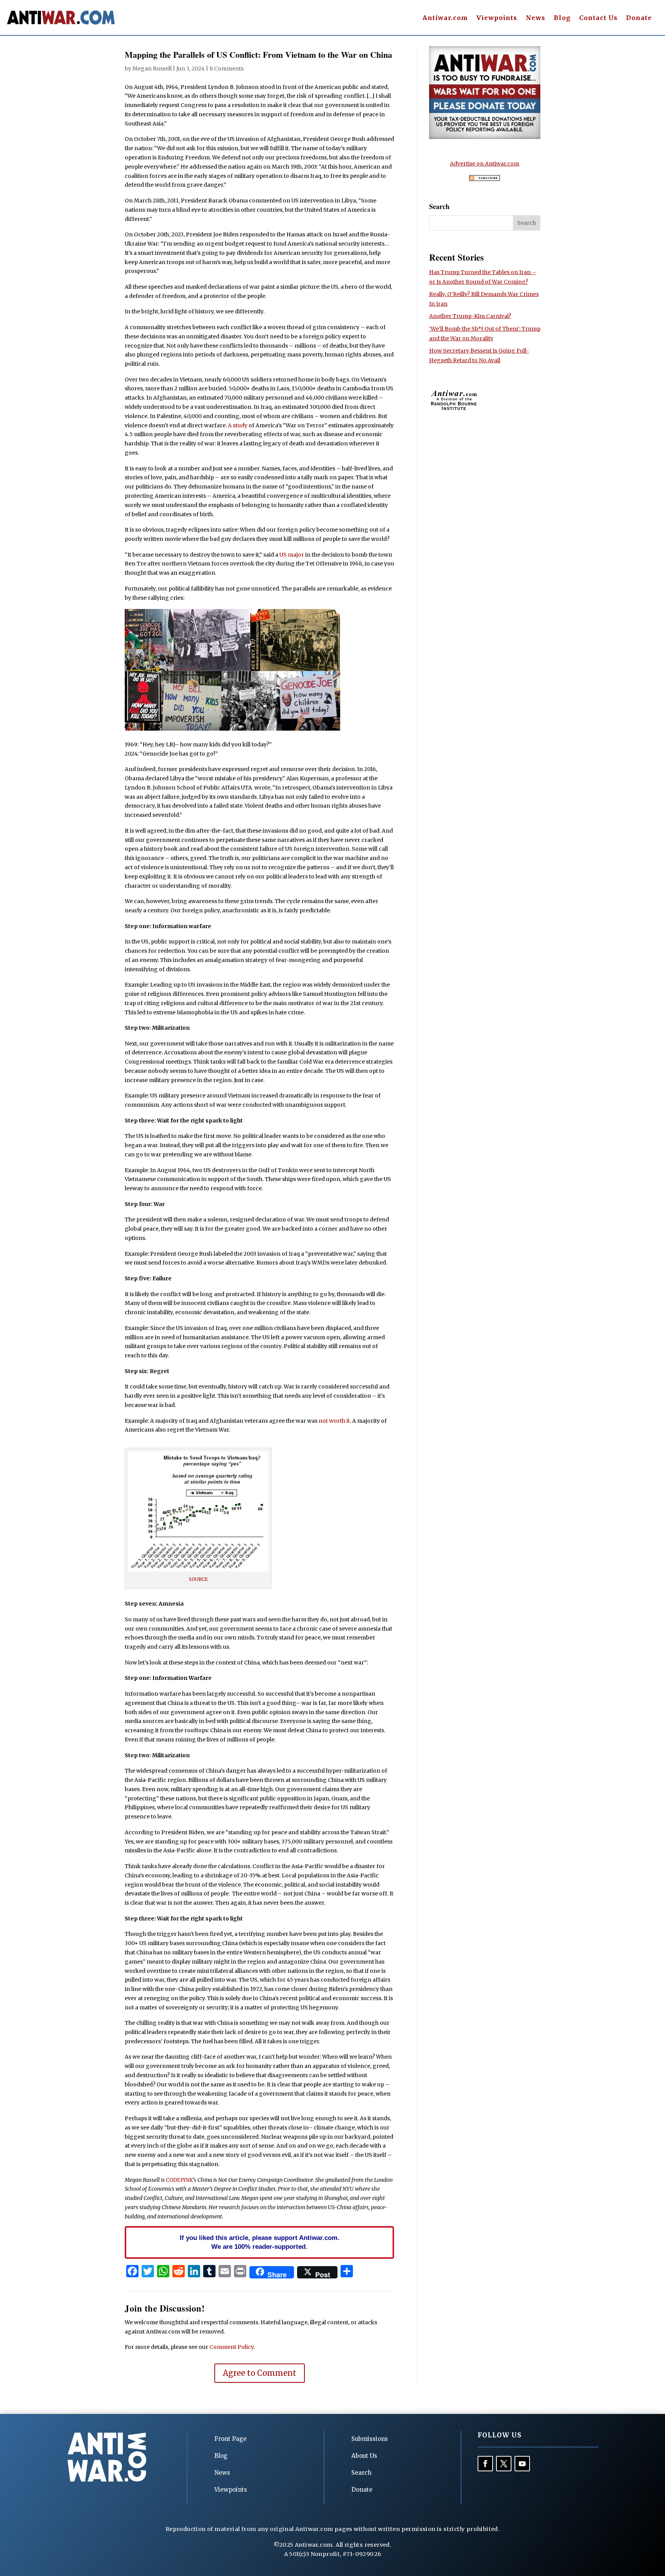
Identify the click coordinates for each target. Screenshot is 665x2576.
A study (238, 425)
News (536, 18)
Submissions (370, 2439)
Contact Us (598, 18)
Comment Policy (231, 2347)
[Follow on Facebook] (485, 2464)
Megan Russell (152, 69)
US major (292, 555)
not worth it (334, 1421)
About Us (364, 2456)
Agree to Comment (260, 2373)
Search (361, 2473)
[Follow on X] (504, 2464)
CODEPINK (179, 2180)
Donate (639, 18)
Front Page (231, 2439)
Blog (562, 18)
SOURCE (198, 1579)
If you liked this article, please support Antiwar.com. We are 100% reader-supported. (260, 2242)
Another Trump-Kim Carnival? (470, 316)
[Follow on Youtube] (522, 2464)
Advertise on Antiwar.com (485, 164)
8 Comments (226, 69)
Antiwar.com (445, 18)
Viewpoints (497, 18)
